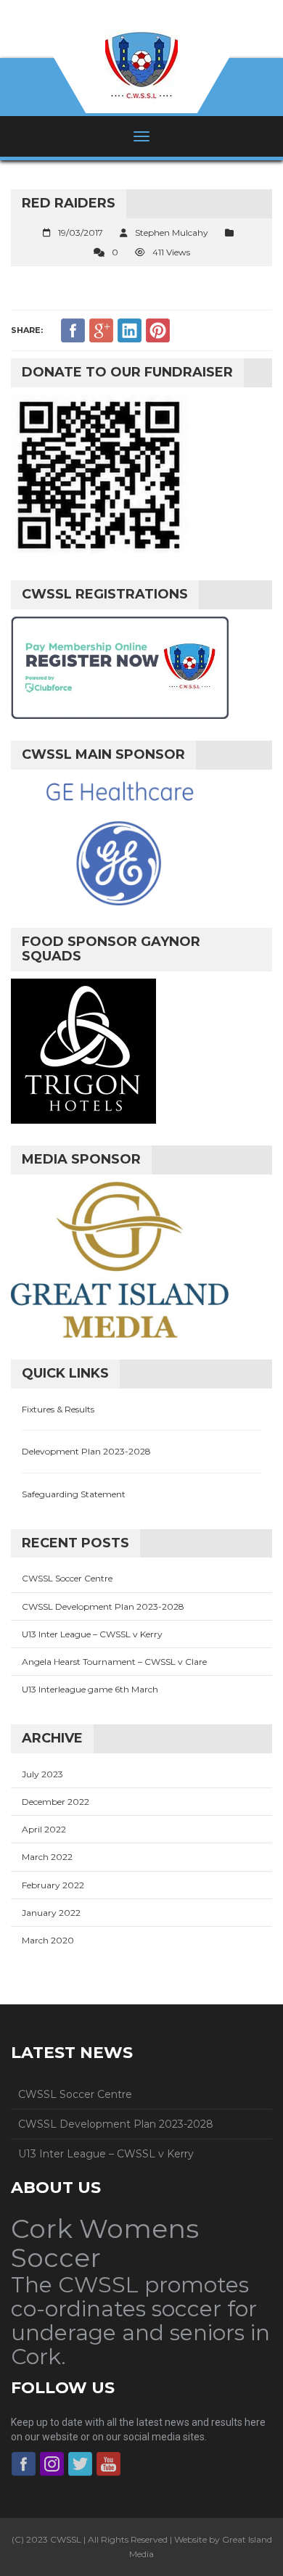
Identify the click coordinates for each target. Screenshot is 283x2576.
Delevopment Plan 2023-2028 (86, 1451)
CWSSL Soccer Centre (67, 1578)
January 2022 (51, 1913)
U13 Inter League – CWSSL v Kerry (92, 1634)
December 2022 (56, 1802)
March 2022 (47, 1857)
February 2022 (53, 1885)
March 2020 (48, 1940)
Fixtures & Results (58, 1409)
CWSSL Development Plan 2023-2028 (103, 1606)
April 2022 (44, 1829)
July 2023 (42, 1774)
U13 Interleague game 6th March (90, 1689)
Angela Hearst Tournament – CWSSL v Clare (114, 1662)
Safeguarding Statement (74, 1494)
